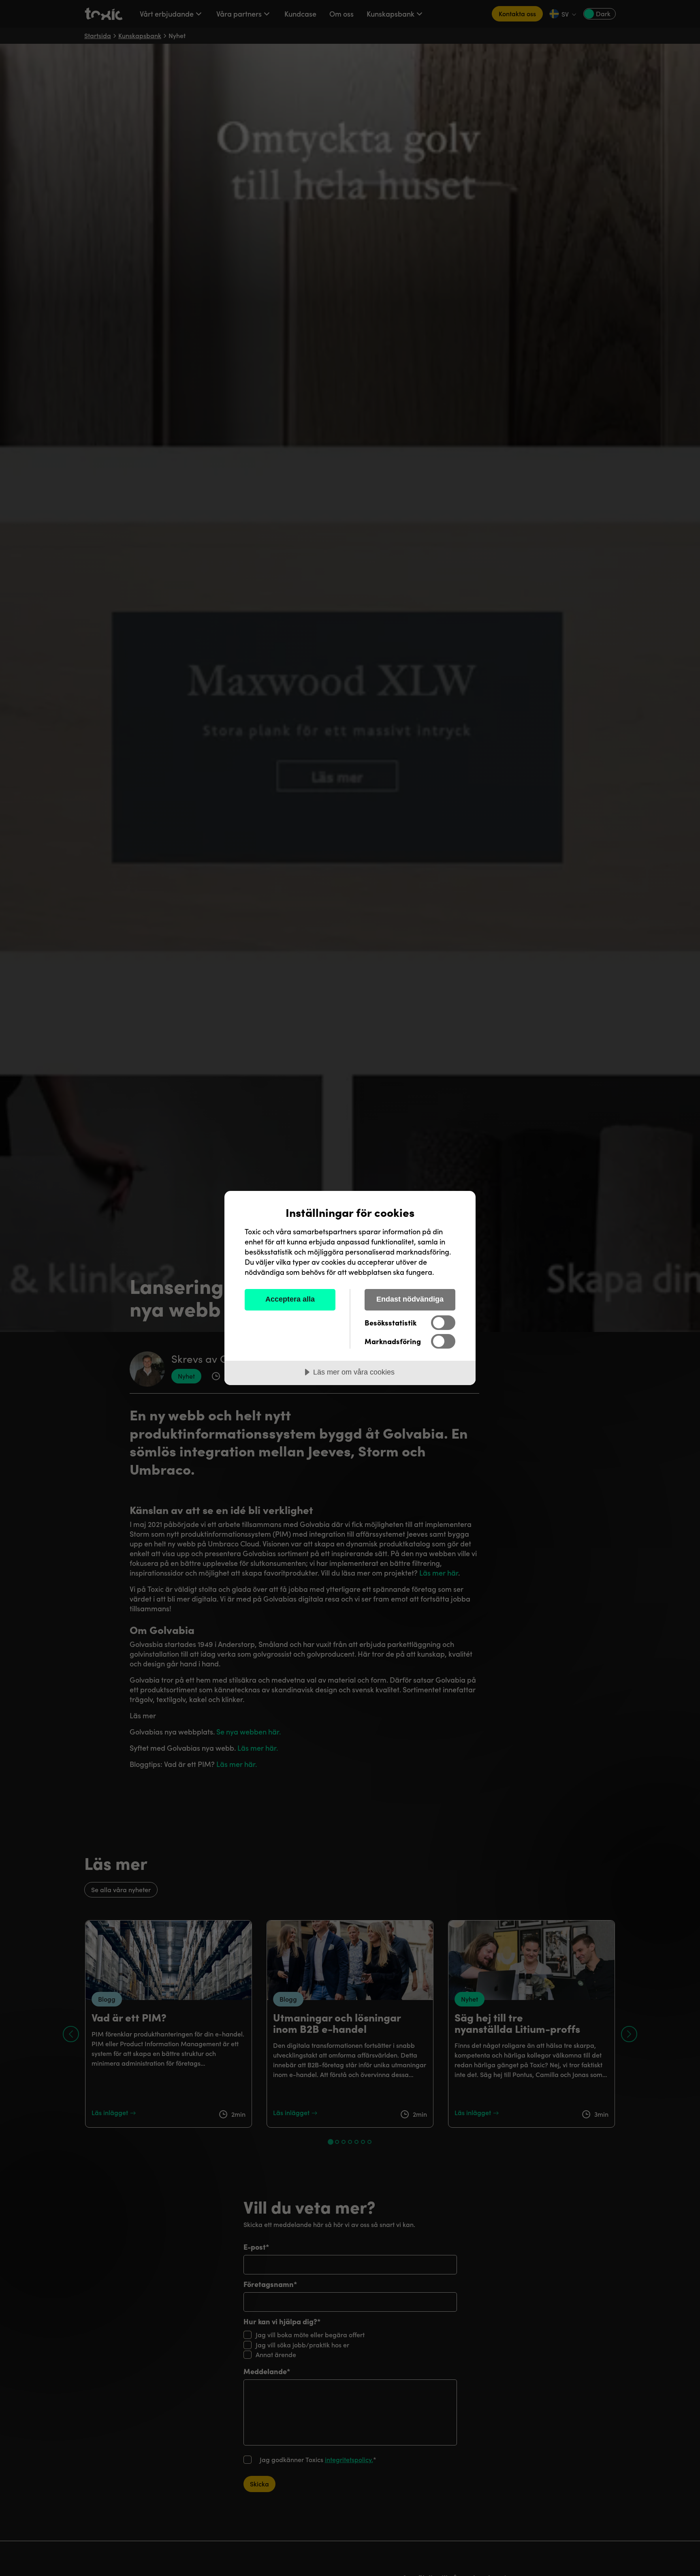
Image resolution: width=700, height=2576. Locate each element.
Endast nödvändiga (410, 1299)
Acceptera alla (290, 1299)
